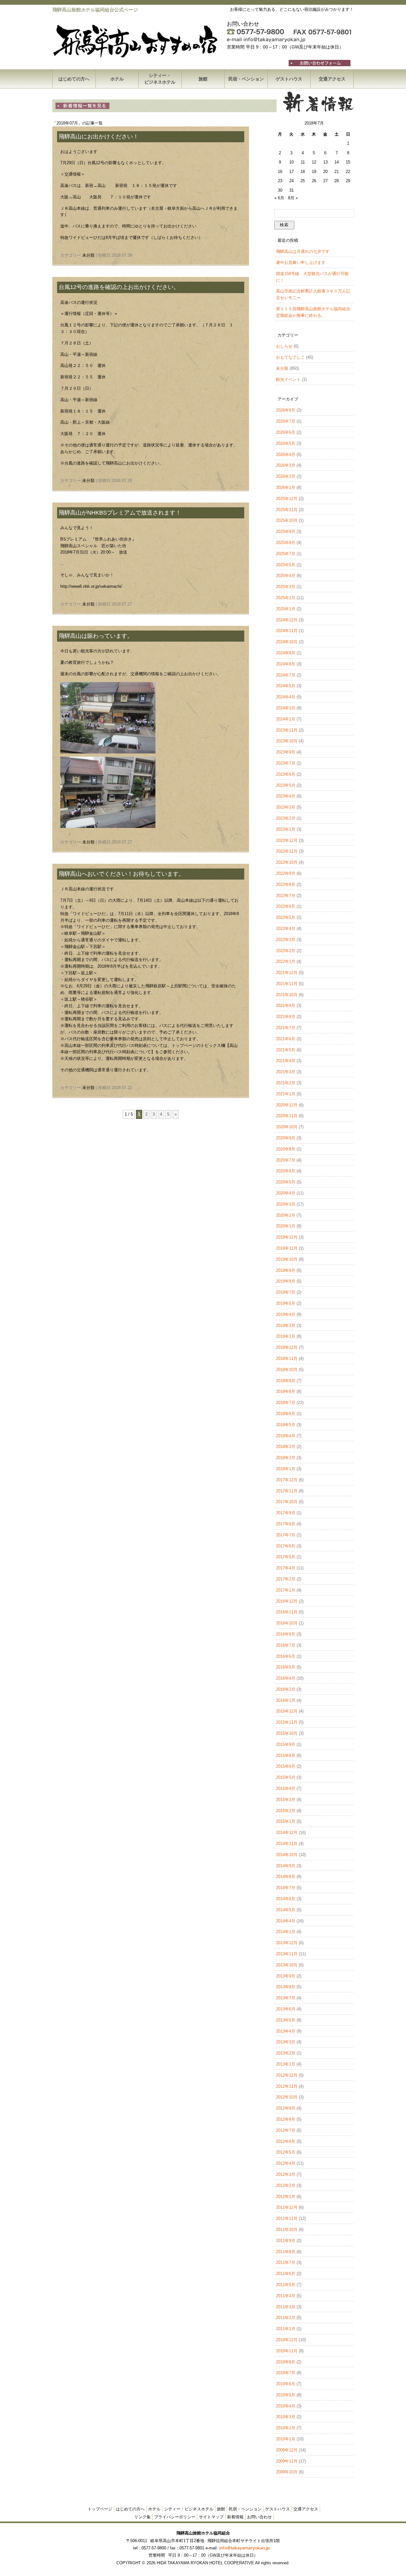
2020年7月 (286, 1160)
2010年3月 (286, 2417)
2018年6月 (286, 1414)
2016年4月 (286, 1678)
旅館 (203, 79)
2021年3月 (286, 1072)
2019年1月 (286, 1336)
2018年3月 (286, 1447)
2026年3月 (286, 465)
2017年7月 (286, 1535)
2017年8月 (286, 1524)
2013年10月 (287, 1965)
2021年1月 (286, 1094)
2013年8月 (286, 1987)
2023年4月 (286, 796)
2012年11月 (287, 2086)
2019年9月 (286, 1270)
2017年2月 (286, 1579)
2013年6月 (286, 2009)
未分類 (88, 255)
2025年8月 (286, 543)
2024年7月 (286, 675)
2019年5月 (286, 1303)
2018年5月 (286, 1425)
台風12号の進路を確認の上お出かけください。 (119, 287)
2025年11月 (287, 510)
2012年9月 (286, 2108)
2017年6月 (286, 1546)
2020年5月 (286, 1182)
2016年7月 (286, 1645)
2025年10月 (287, 520)
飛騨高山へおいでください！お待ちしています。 (121, 874)
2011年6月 (286, 2274)
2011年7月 (286, 2262)
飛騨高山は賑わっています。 (96, 636)
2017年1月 (286, 1590)
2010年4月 (286, 2406)
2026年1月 (286, 487)
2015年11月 (287, 1722)
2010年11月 (287, 2351)
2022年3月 (286, 940)
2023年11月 (287, 730)
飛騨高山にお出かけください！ (99, 137)
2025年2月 (286, 598)
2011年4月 (286, 2296)
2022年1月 (286, 961)
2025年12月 (287, 499)
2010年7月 (286, 2373)
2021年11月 (287, 984)
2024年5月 (286, 686)
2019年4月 (286, 1314)
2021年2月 (286, 1083)
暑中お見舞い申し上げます (301, 263)
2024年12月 (287, 620)
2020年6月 (286, 1171)
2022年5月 (286, 917)
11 (303, 162)
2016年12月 (287, 1601)
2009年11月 (287, 2461)
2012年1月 (286, 2197)
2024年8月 (286, 664)
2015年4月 (286, 1788)
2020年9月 (286, 1138)
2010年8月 (286, 2362)
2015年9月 (286, 1744)
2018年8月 (286, 1391)
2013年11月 (287, 1954)
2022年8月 (286, 884)
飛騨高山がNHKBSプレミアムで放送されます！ (120, 513)
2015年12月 (287, 1711)
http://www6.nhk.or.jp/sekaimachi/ (91, 586)
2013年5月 (286, 2020)
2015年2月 (286, 1811)
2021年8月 (286, 1017)
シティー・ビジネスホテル (160, 79)
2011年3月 (286, 2307)
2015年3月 (286, 1800)
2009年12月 (287, 2450)
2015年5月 (286, 1777)
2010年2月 (286, 2428)
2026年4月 (286, 455)
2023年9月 (286, 752)
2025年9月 (286, 532)
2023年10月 (287, 741)
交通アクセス (332, 79)
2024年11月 (287, 631)
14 (337, 162)
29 (348, 181)
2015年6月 (286, 1766)
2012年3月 (286, 2174)
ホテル (117, 79)
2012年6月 (286, 2141)
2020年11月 (287, 1116)
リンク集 (142, 2517)
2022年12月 (287, 840)
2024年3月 (286, 708)
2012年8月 (286, 2119)
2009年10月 (287, 2472)
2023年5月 (286, 785)
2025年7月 (286, 554)
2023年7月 (286, 763)
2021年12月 (287, 973)
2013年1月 (286, 2064)
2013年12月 (287, 1943)
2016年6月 (286, 1656)
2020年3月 (286, 1204)
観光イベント (288, 379)
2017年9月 (286, 1513)
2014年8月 (286, 1877)
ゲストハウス (289, 79)
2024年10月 (287, 642)
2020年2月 (286, 1215)
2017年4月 (286, 1568)
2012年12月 (287, 2075)
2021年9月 (286, 1006)
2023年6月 (286, 774)
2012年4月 (286, 2163)
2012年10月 (287, 2097)
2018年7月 (286, 1403)
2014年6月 (286, 1899)
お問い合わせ (259, 2517)
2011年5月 (286, 2285)
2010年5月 (286, 2395)
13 (325, 162)
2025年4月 (286, 576)
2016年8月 (286, 1634)
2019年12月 (287, 1237)
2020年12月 (287, 1105)
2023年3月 (286, 807)
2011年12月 (287, 2207)
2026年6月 (286, 432)
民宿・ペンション (246, 79)
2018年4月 (286, 1436)
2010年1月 (286, 2439)
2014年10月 (287, 1855)
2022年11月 (287, 851)
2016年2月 (286, 1689)
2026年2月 (286, 476)
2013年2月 (286, 2053)
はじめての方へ (74, 79)
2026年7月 (286, 421)
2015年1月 (286, 1821)
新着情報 (235, 2517)
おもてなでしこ (290, 357)
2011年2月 (286, 2318)
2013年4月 (286, 2031)
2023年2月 (286, 818)
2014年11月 (287, 1844)
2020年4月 (286, 1193)
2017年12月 (287, 1480)
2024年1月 (286, 719)
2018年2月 (286, 1458)
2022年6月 (286, 906)
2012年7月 (286, 2130)
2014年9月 (286, 1866)
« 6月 (279, 198)
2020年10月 (287, 1127)
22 (348, 172)
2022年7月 (286, 896)
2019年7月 (286, 1292)
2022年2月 (286, 951)
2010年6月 (286, 2384)
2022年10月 (287, 862)
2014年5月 (286, 1910)
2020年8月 (286, 1149)
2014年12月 (287, 1833)
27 (325, 181)
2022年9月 (286, 873)
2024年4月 (286, 697)
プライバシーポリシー (175, 2517)
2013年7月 (286, 1998)
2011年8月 (286, 2252)
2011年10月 (287, 2230)
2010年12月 (287, 2340)
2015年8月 (286, 1756)
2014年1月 (286, 1932)
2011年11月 (287, 2218)
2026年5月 (286, 443)
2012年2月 (286, 2185)
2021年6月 (286, 1039)
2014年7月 (286, 1888)
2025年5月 (286, 565)
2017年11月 (287, 1491)
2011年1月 (286, 2329)
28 (337, 181)
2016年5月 (286, 1667)
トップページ (100, 2509)
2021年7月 (286, 1028)
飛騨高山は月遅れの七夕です (303, 251)
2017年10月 (287, 1502)
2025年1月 (286, 609)
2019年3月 (286, 1326)
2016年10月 (287, 1623)
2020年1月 (286, 1226)
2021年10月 (287, 995)
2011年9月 (286, 2241)
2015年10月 (287, 1733)
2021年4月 (286, 1061)
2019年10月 (287, 1259)
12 (314, 162)
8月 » (293, 198)
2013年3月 (286, 2042)
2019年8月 (286, 1281)
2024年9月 (286, 653)
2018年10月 (287, 1370)
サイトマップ (211, 2517)
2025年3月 (286, 587)
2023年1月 (286, 829)
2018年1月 (286, 1469)
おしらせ (284, 346)
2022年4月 (286, 929)
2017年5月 (286, 1557)
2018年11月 (287, 1358)
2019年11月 (287, 1248)
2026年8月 (286, 410)
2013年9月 (286, 1976)
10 (291, 162)
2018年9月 (286, 1381)
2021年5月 (286, 1050)
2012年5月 (286, 2152)
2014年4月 (286, 1921)
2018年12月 (287, 1347)
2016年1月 (286, 1700)
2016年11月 (287, 1612)
